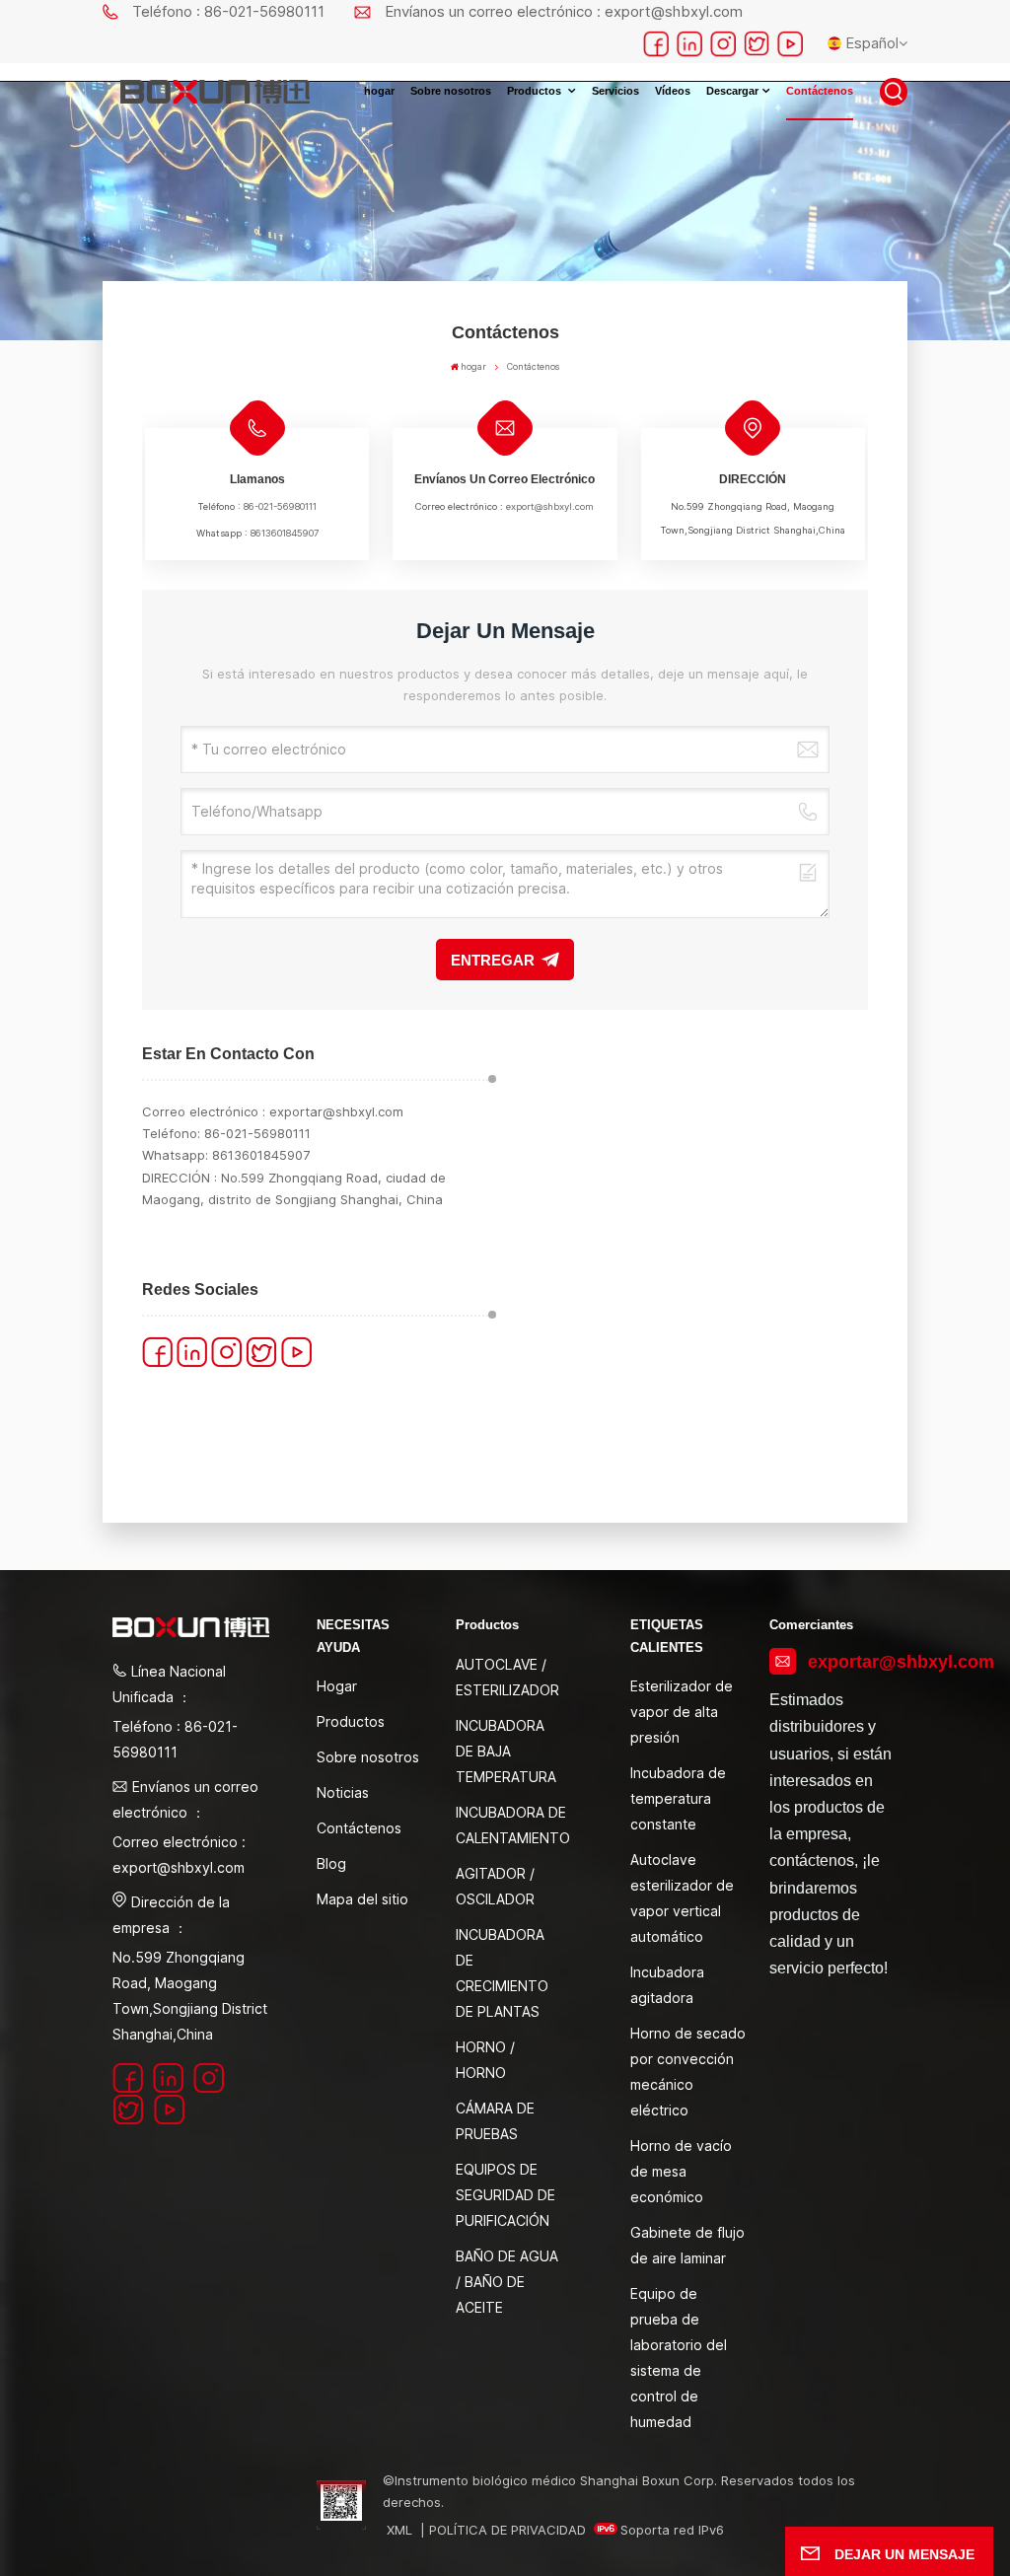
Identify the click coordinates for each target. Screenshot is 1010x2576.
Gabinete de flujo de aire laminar (687, 2245)
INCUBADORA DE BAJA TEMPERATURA (506, 1751)
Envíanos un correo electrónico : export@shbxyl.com (564, 11)
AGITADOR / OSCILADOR (495, 1886)
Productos (536, 91)
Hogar (337, 1686)
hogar (379, 91)
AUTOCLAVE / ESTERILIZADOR (507, 1677)
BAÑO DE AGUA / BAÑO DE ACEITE (507, 2282)
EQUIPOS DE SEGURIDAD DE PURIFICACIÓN (505, 2195)
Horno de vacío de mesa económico (681, 2171)
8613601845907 (285, 533)
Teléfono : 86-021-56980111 (228, 11)
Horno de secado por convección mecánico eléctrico (688, 2072)
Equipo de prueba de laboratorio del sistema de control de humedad (679, 2358)
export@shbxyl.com (550, 506)
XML (399, 2530)
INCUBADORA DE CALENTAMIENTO (513, 1825)
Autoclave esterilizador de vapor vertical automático (682, 1898)
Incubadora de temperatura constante (678, 1798)
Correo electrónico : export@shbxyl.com (179, 1855)
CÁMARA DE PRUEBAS (495, 2121)
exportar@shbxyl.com (336, 1111)
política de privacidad (507, 2530)
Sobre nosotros (451, 91)
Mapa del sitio (362, 1899)
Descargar (732, 91)
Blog (331, 1863)
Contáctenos (820, 91)
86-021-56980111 (280, 506)
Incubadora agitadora (667, 1985)
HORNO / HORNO (485, 2060)
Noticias (343, 1792)
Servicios (615, 91)
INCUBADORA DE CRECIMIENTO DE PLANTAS (502, 1973)
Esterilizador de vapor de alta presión (682, 1712)
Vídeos (673, 91)
